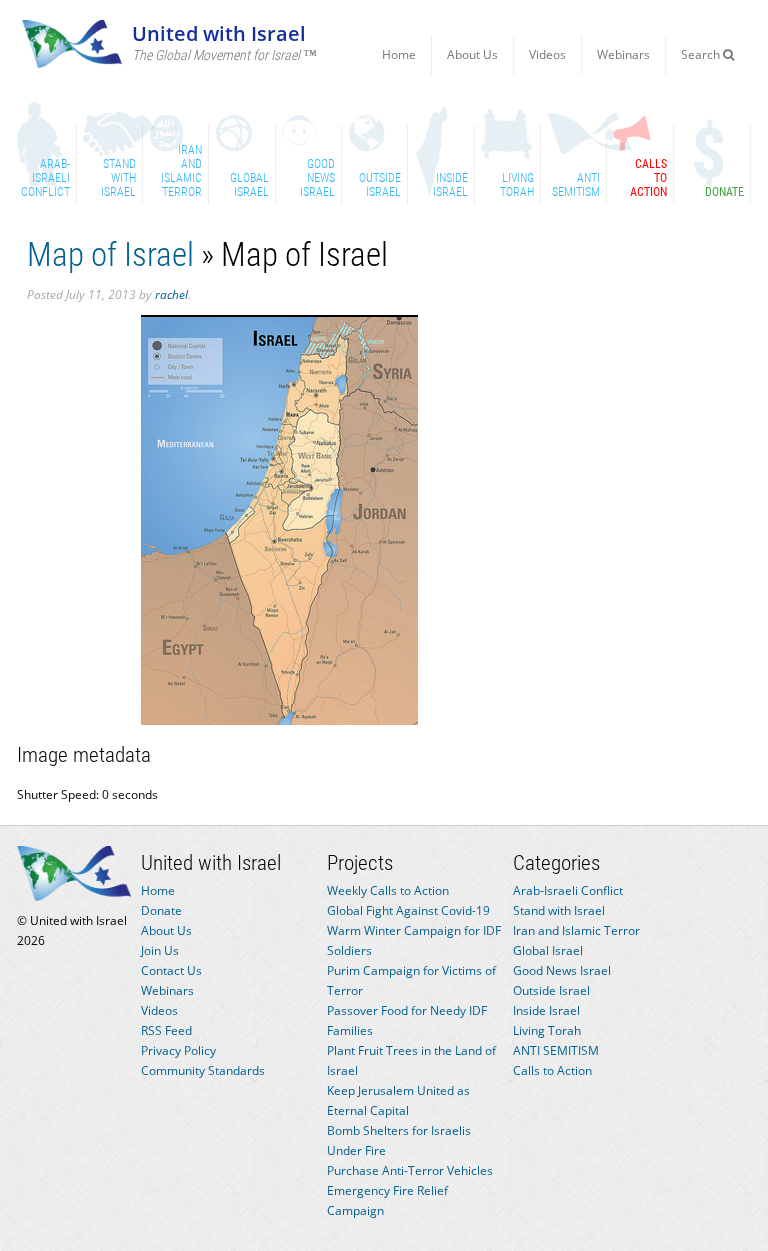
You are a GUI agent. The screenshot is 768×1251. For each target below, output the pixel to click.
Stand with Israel (559, 910)
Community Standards (203, 1070)
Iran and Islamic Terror (576, 930)
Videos (547, 54)
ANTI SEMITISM (556, 1050)
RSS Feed (166, 1030)
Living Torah (547, 1030)
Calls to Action (552, 1070)
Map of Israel (110, 254)
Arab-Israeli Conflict (568, 890)
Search (702, 54)
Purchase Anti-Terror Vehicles (410, 1170)
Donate (161, 910)
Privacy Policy (178, 1050)
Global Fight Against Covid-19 (408, 910)
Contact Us (171, 970)
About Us (472, 54)
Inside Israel (546, 1010)
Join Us (160, 950)
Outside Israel (551, 990)
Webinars (623, 54)
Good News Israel (562, 970)
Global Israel (548, 950)
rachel (171, 294)
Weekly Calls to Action (388, 890)
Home (399, 54)
